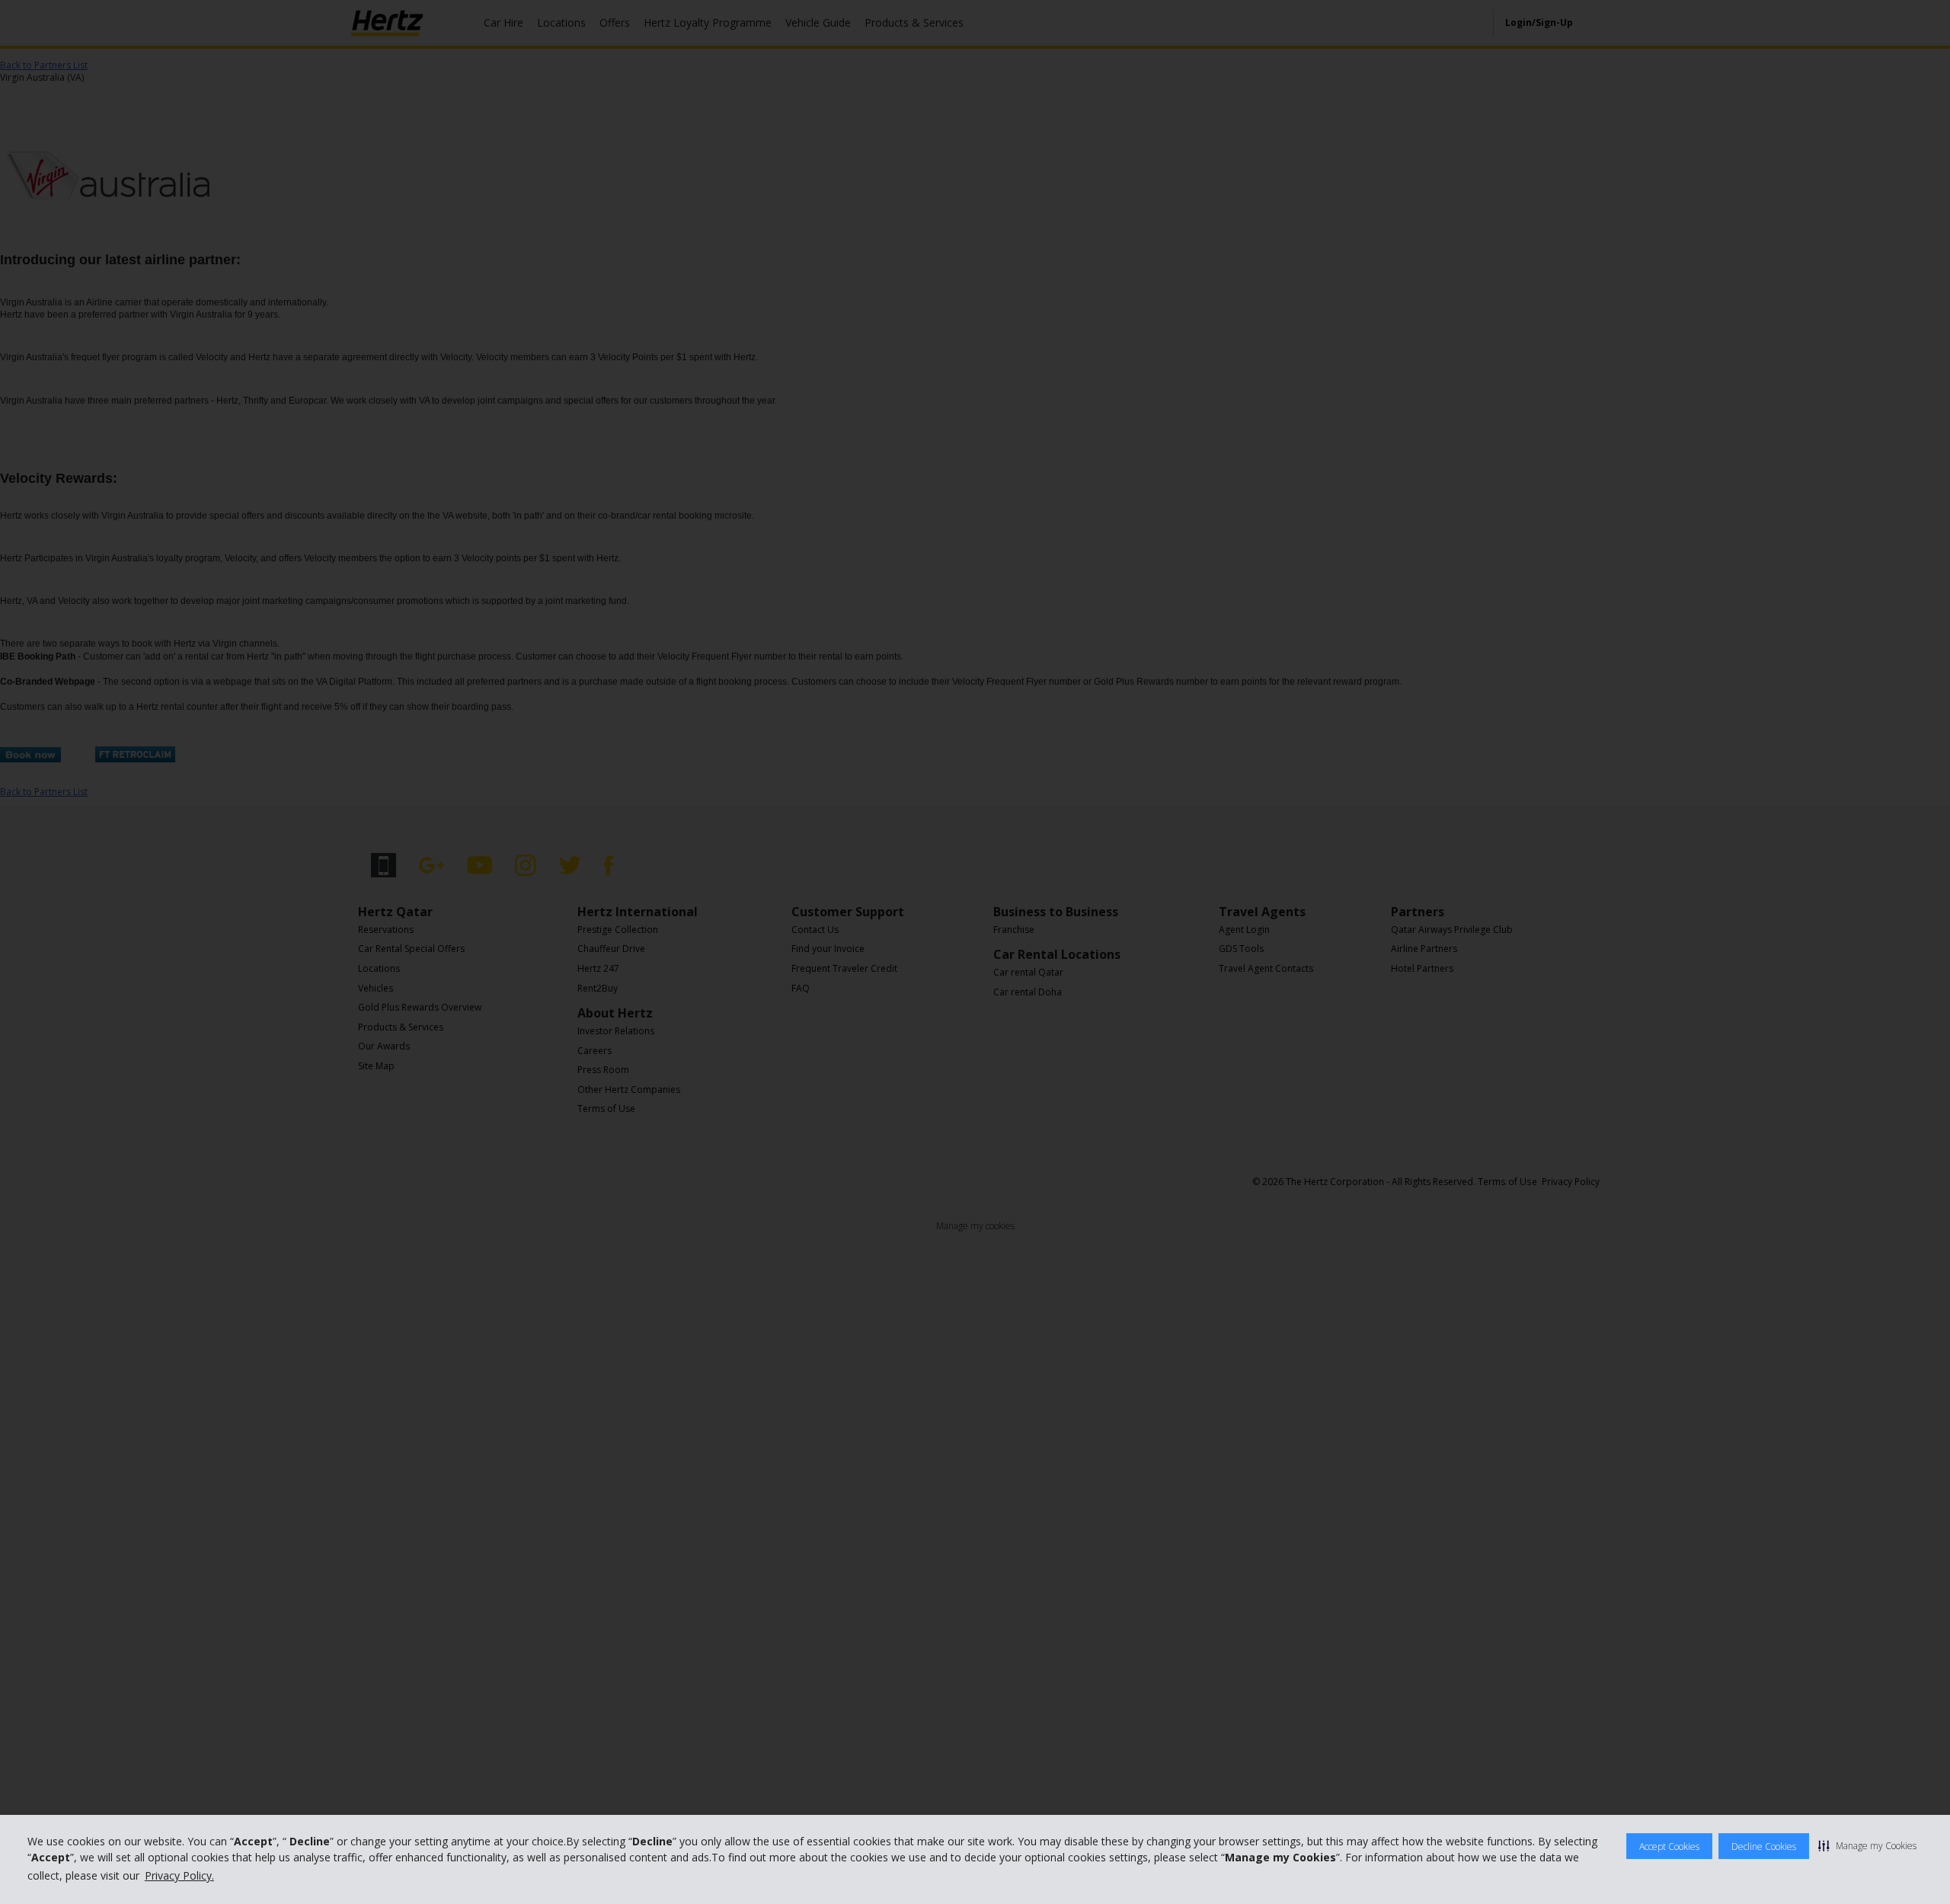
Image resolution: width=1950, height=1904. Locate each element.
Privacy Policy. (179, 1875)
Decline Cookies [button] (1764, 1846)
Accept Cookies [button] (1669, 1846)
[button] (1867, 1845)
